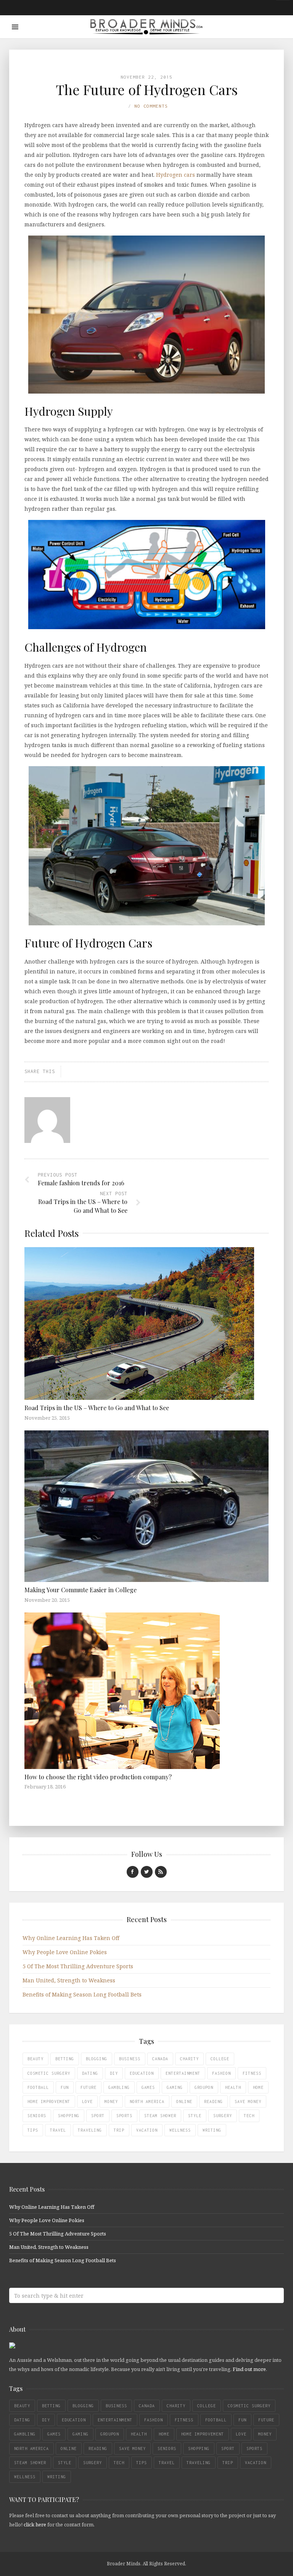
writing (212, 2130)
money (111, 2101)
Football (38, 2087)
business (130, 2059)
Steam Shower (160, 2116)
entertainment (183, 2073)
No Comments (151, 106)
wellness (180, 2130)
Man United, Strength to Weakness (69, 1980)
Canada (160, 2059)
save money (248, 2101)
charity (189, 2059)
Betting (65, 2059)
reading (213, 2101)
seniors (37, 2116)
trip (119, 2130)
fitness (252, 2073)
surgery (223, 2116)
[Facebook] (133, 1872)
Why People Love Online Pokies (65, 1952)
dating (90, 2073)
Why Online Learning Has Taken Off (71, 1938)
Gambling (119, 2087)
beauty (35, 2059)
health (233, 2087)
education (142, 2073)
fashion (221, 2073)
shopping (69, 2116)
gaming (175, 2087)
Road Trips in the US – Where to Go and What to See (97, 1408)
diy (114, 2073)
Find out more (249, 2369)
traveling (90, 2130)
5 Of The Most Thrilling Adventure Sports (78, 1966)
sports (124, 2116)
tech (249, 2116)
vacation (147, 2130)
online (184, 2101)
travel (58, 2130)
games (148, 2087)
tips (33, 2130)
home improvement (49, 2101)
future (89, 2087)
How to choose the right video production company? (98, 1777)
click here (35, 2524)
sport (98, 2116)
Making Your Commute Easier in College (80, 1590)
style (195, 2116)
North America (147, 2101)
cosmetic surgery (49, 2073)
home (258, 2087)
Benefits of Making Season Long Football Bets (82, 1994)
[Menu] (15, 27)
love (87, 2101)
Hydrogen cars (176, 175)
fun (65, 2087)
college (220, 2059)
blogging (97, 2059)
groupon (204, 2087)
